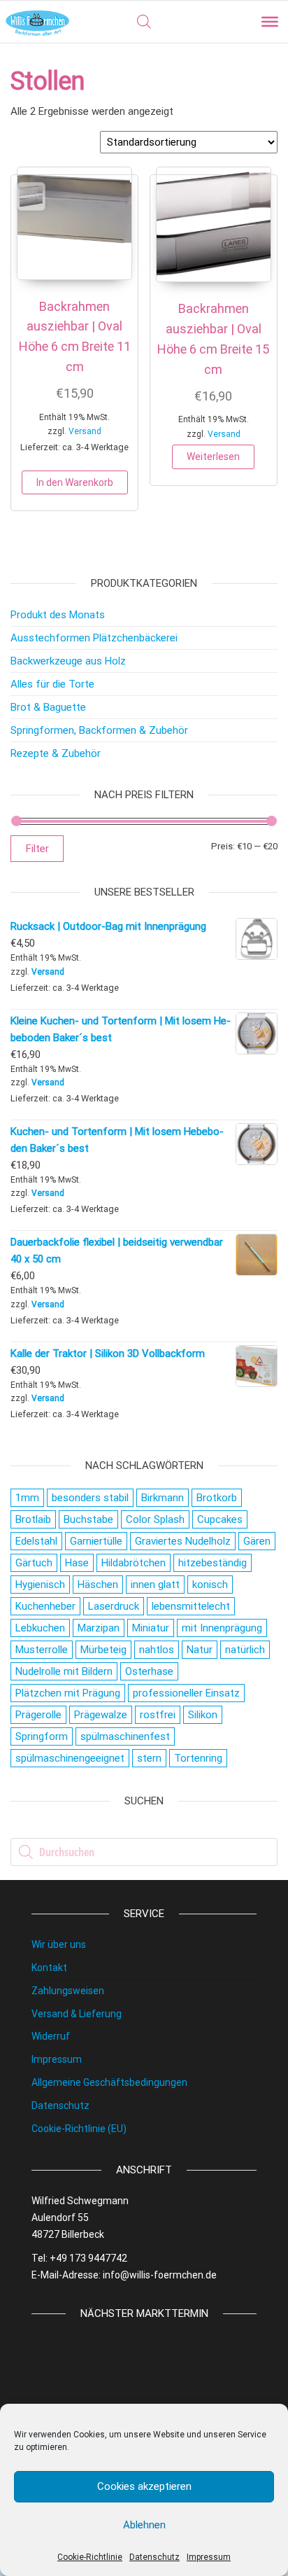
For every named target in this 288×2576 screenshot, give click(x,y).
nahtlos (157, 1650)
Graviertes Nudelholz (183, 1541)
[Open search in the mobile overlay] (144, 22)
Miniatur (151, 1628)
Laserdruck (114, 1606)
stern (149, 1758)
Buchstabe (88, 1519)
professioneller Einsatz (186, 1693)
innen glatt (155, 1585)
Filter (37, 849)
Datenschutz (154, 2557)
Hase (77, 1563)
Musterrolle (42, 1650)
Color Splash (155, 1519)
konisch (210, 1585)
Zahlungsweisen (68, 1991)
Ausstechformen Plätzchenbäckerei (94, 638)
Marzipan (99, 1628)
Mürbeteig (103, 1650)
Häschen (98, 1585)
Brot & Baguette (48, 707)
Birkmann (163, 1498)
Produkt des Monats (58, 615)
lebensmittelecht (191, 1606)
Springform (42, 1736)
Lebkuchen (40, 1628)
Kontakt (49, 1968)
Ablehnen (144, 2525)
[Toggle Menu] (270, 22)
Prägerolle (38, 1715)
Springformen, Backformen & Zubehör (99, 730)
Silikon (203, 1715)
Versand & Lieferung (77, 2014)
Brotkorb (217, 1498)
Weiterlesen (213, 457)
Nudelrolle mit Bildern (64, 1671)
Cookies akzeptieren (144, 2486)
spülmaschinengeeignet (70, 1758)
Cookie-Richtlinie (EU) (79, 2129)
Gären (257, 1541)
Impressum (209, 2557)
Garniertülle (96, 1541)
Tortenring (198, 1758)
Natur (200, 1650)
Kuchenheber (45, 1606)
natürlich (245, 1650)
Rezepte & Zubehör (56, 753)
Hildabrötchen (134, 1563)
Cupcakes (220, 1519)
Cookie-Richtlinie (90, 2557)
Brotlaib (33, 1519)
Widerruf (51, 2036)
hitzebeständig (213, 1563)
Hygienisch (40, 1585)
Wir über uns (59, 1944)
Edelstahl (36, 1541)
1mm (27, 1498)
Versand (85, 431)
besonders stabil (90, 1498)
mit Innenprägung (222, 1628)
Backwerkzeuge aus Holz (68, 661)
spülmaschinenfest (125, 1736)
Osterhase (149, 1671)
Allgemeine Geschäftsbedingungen (109, 2082)
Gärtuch (34, 1563)
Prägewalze (101, 1715)
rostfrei (158, 1715)
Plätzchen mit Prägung (68, 1693)
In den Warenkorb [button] (75, 482)
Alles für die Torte (52, 684)
